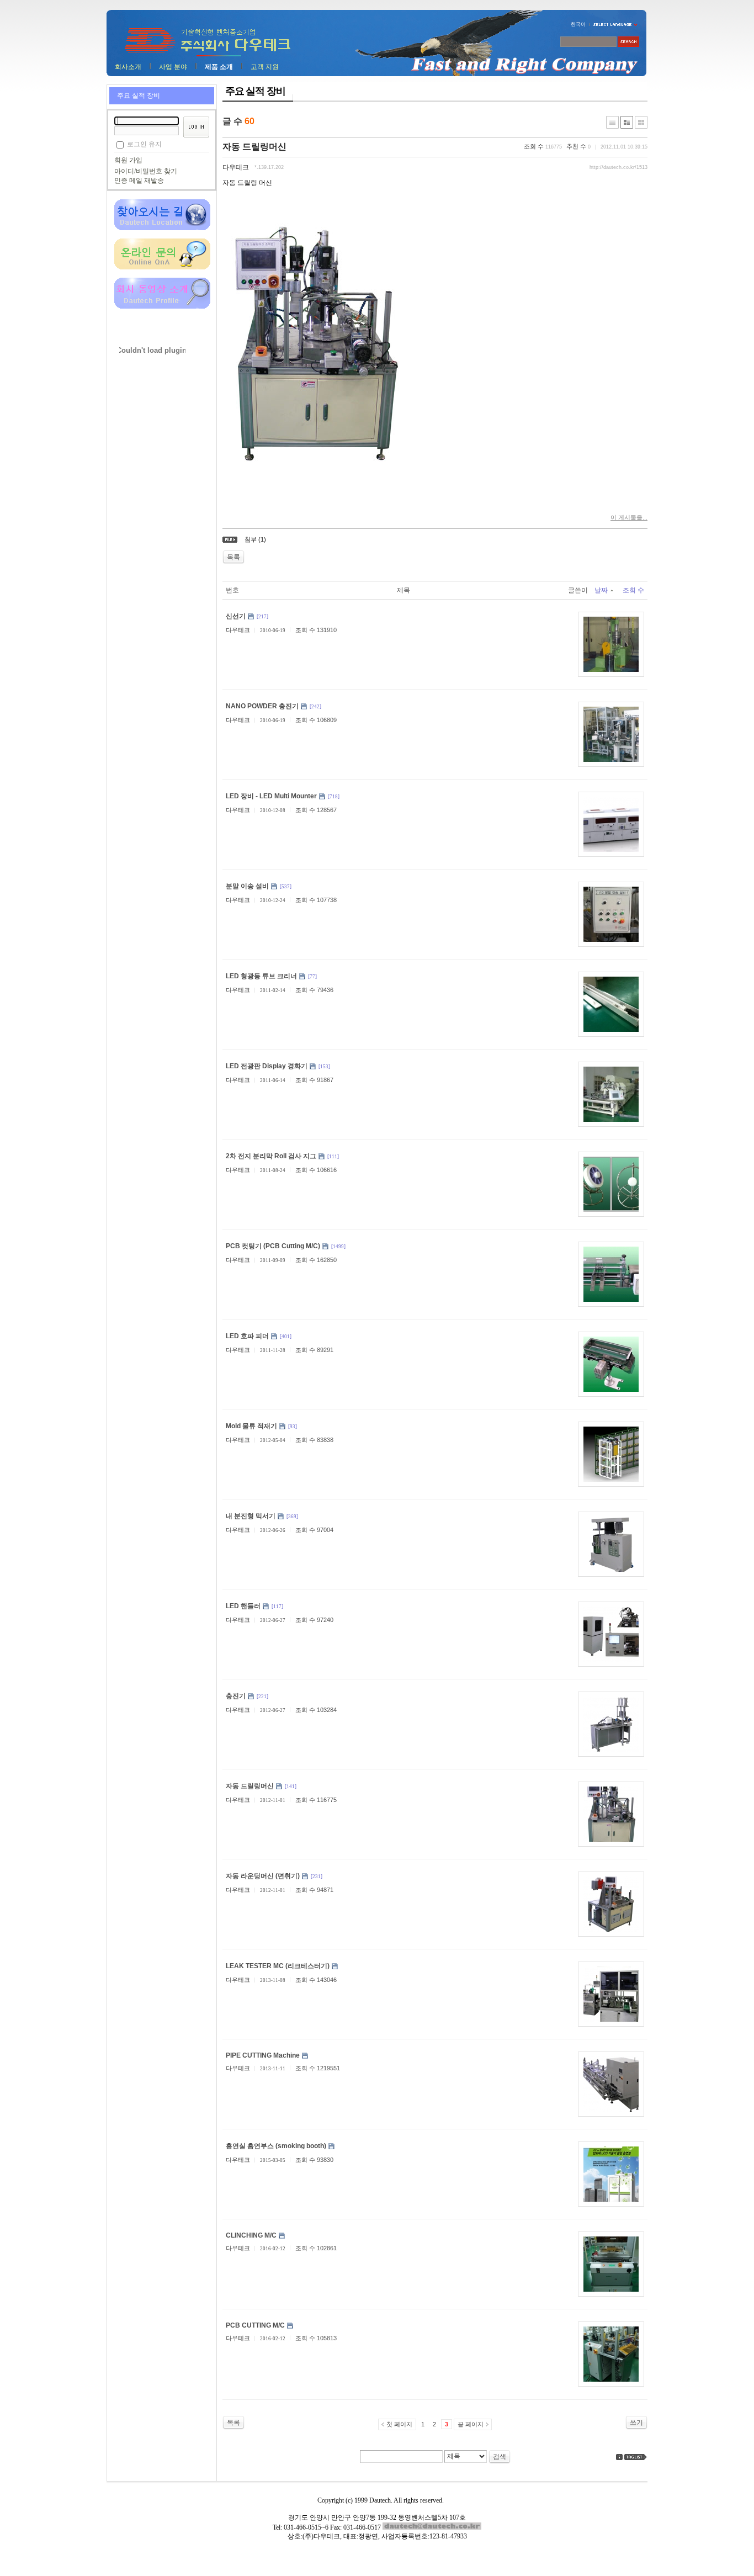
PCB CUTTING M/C (255, 2325)
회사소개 (128, 67)
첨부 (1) (255, 539)
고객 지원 (265, 67)
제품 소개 (219, 67)
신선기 (236, 616)
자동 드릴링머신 (254, 147)
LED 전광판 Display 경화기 (267, 1066)
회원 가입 (128, 160)
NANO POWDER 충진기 (262, 706)
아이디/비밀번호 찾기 (146, 171)
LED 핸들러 (243, 1606)
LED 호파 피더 (247, 1336)
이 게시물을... (629, 517)
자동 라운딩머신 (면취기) (263, 1876)
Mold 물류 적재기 (251, 1426)
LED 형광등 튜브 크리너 (261, 976)
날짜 (601, 590)
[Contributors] (619, 2457)
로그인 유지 (144, 144)
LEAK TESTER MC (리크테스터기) (278, 1966)
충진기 (236, 1696)
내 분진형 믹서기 (251, 1516)
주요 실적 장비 (139, 96)
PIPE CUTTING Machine (263, 2055)
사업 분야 (173, 67)
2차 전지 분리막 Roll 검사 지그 (271, 1156)
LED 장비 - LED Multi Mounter (271, 796)
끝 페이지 (471, 2424)
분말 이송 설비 (247, 886)
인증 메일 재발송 (139, 181)
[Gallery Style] (641, 122)
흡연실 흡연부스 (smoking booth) (276, 2146)
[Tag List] (636, 2457)
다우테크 (236, 167)
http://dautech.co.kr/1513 (618, 167)
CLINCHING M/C (251, 2235)
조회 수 (633, 590)
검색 (500, 2457)
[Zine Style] (627, 122)
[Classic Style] (612, 122)
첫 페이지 (399, 2424)
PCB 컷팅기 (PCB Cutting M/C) (273, 1246)
